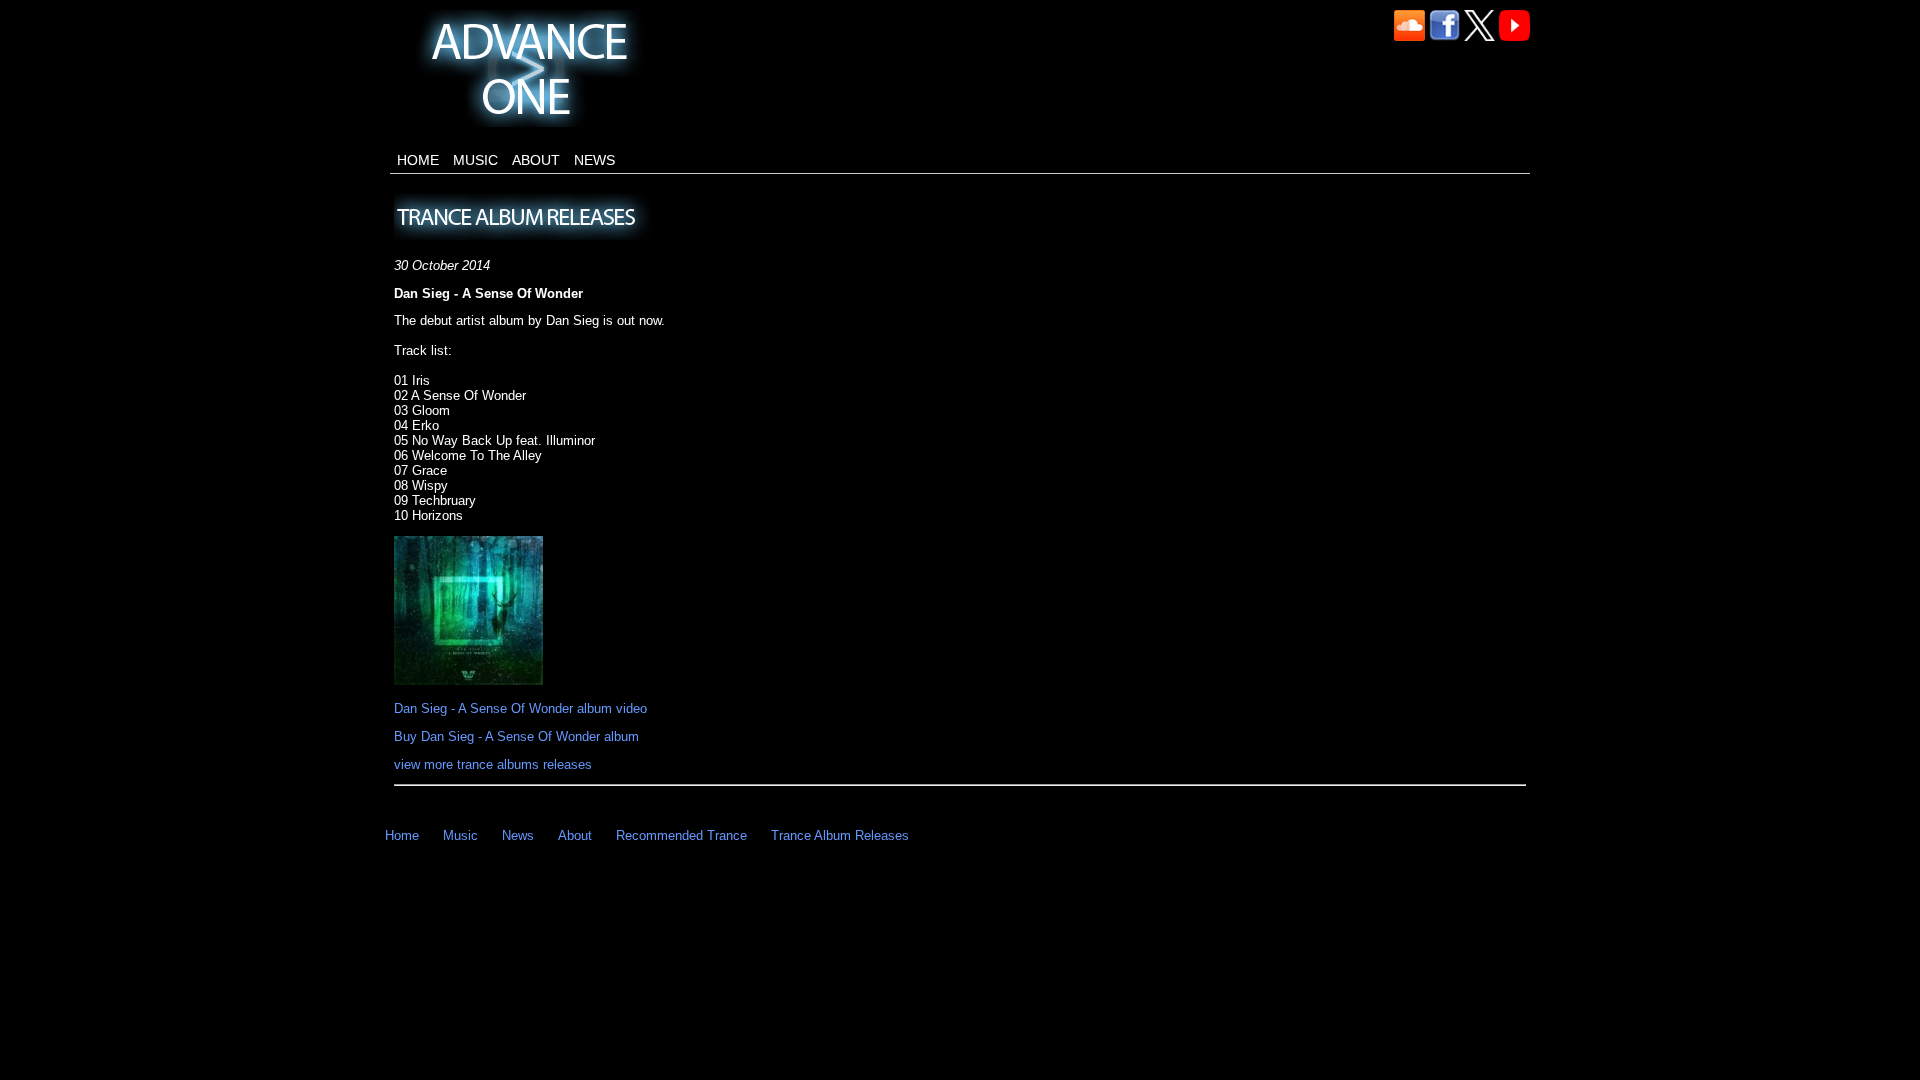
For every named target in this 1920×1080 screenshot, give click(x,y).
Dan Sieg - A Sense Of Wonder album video (520, 708)
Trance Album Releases (840, 835)
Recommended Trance (681, 835)
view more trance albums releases (493, 764)
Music (475, 160)
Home (418, 160)
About (536, 160)
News (594, 160)
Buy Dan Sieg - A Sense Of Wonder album (516, 736)
